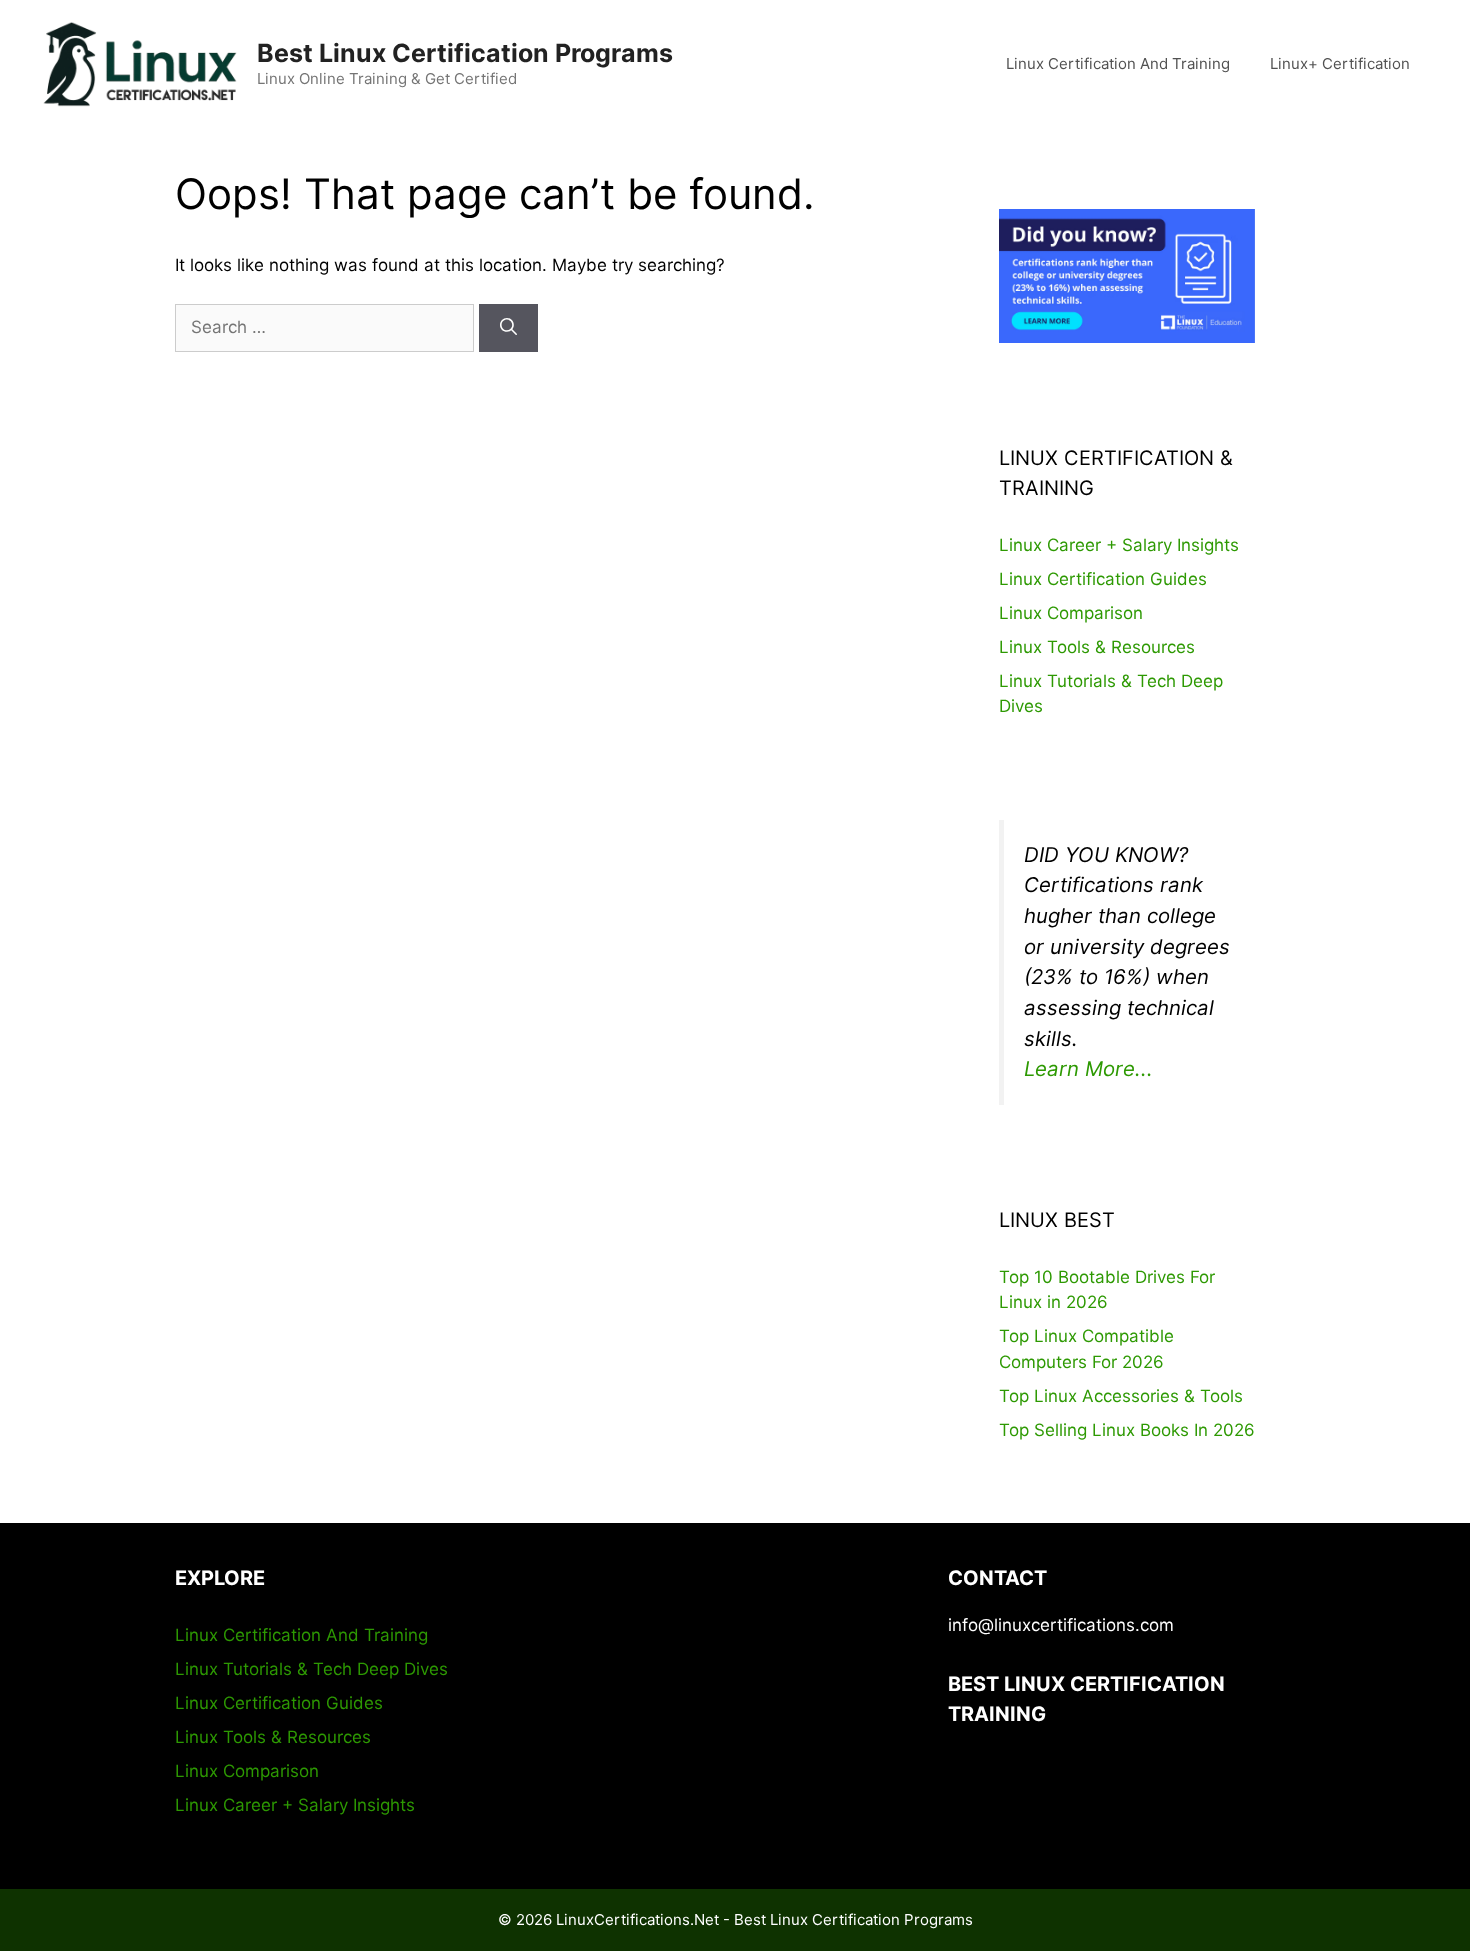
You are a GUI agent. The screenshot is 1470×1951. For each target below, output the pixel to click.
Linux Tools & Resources (1097, 647)
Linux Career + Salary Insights (1119, 545)
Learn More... (1088, 1068)
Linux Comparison (1071, 613)
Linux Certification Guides (1103, 579)
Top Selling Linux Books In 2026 (1127, 1430)
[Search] (508, 328)
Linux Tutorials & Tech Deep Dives (311, 1669)
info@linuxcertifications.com (1061, 1625)
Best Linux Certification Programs (465, 53)
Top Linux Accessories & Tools (1121, 1396)
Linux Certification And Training (1118, 63)
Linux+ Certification (1340, 63)
